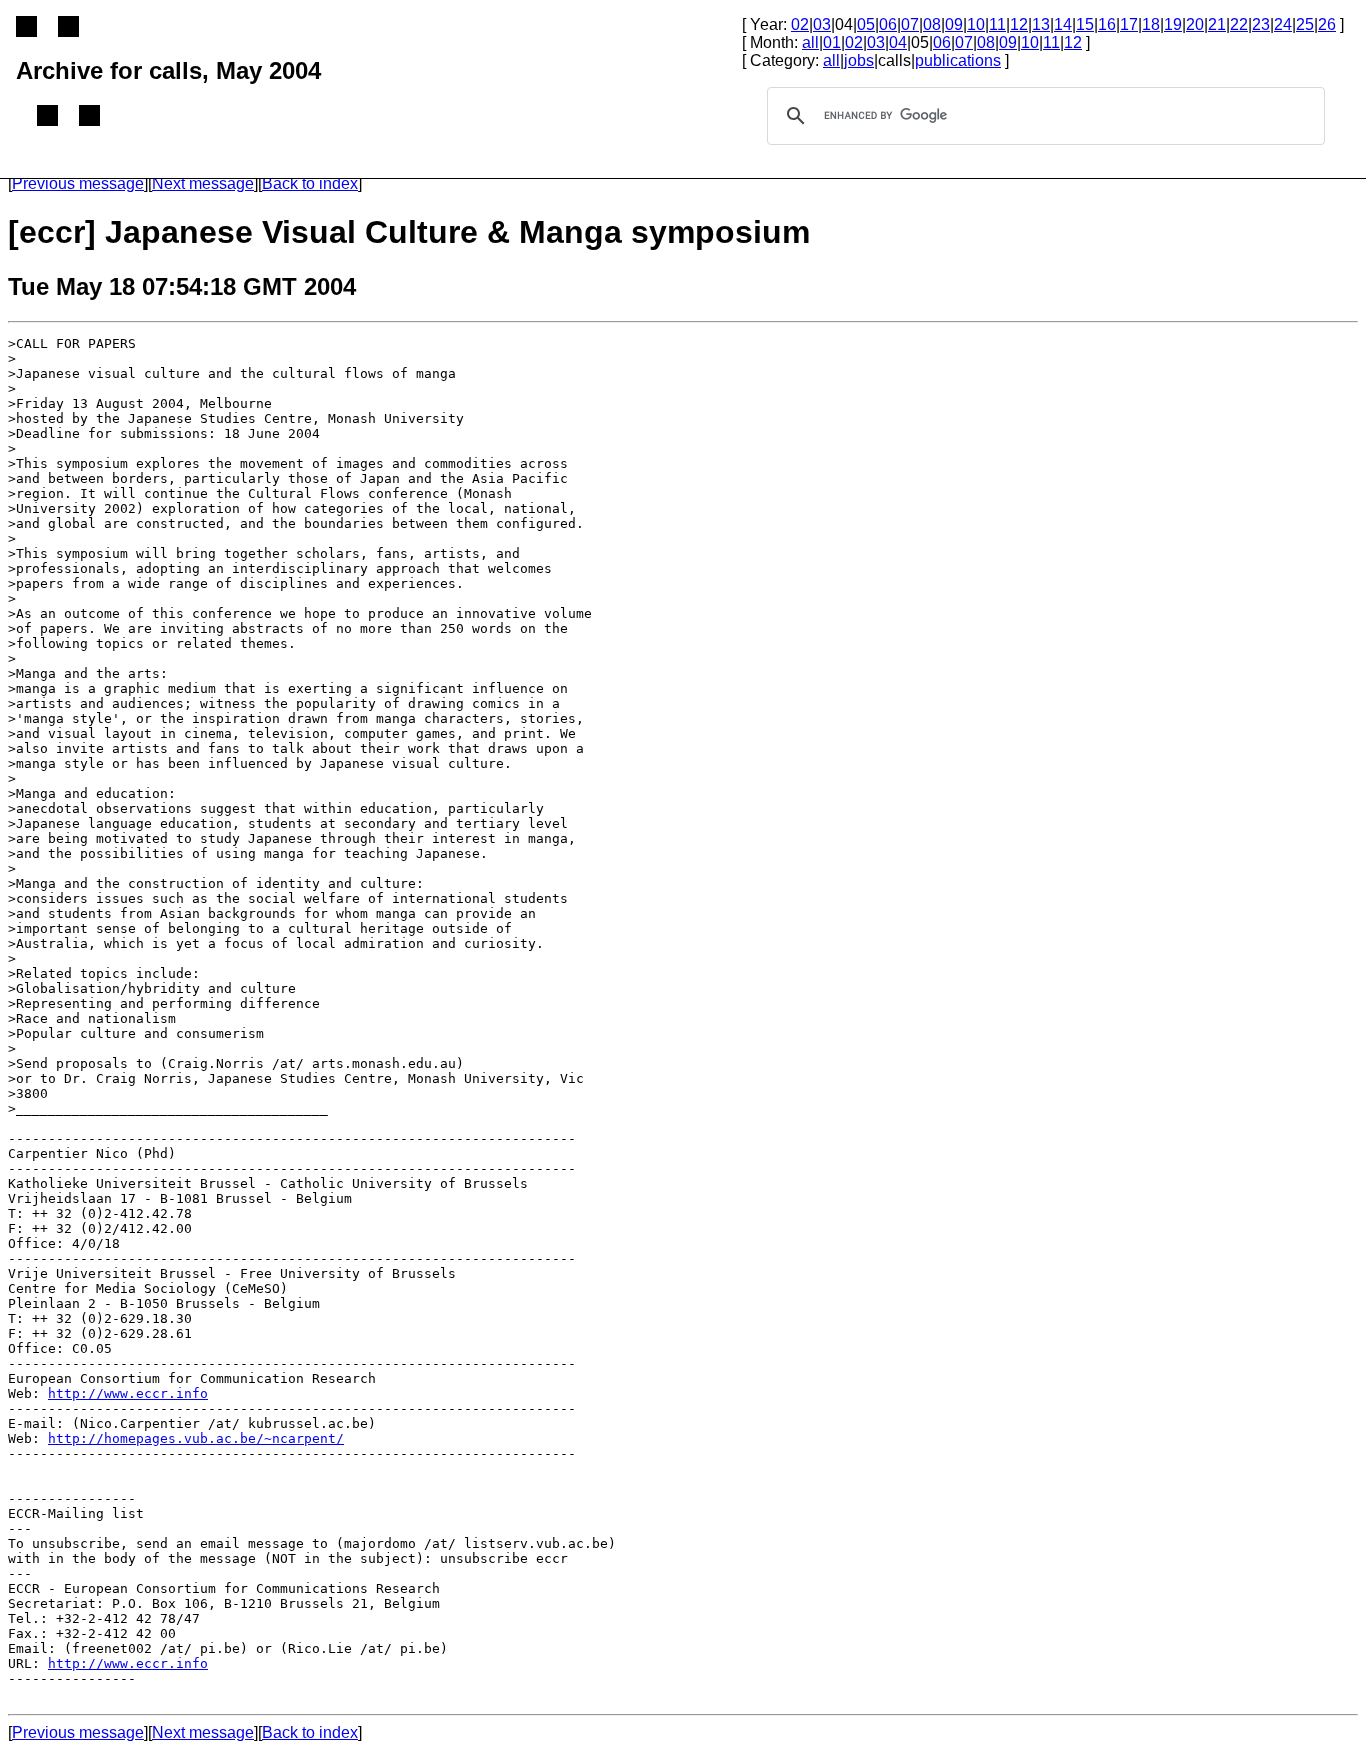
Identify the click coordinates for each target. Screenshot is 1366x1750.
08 (932, 24)
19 (1173, 24)
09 (954, 24)
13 (1041, 24)
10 (976, 24)
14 (1063, 24)
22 (1239, 24)
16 (1107, 24)
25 (1305, 24)
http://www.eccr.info (128, 1393)
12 (1019, 24)
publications (958, 60)
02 (800, 24)
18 (1151, 24)
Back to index (310, 183)
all (810, 42)
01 (832, 42)
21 (1217, 24)
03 (822, 24)
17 (1129, 24)
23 (1261, 24)
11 (997, 24)
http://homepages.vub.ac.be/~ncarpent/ (196, 1438)
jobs (859, 60)
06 (888, 24)
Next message (203, 183)
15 (1085, 24)
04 (898, 42)
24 (1283, 24)
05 (866, 24)
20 (1195, 24)
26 (1327, 24)
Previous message (78, 183)
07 (910, 24)
